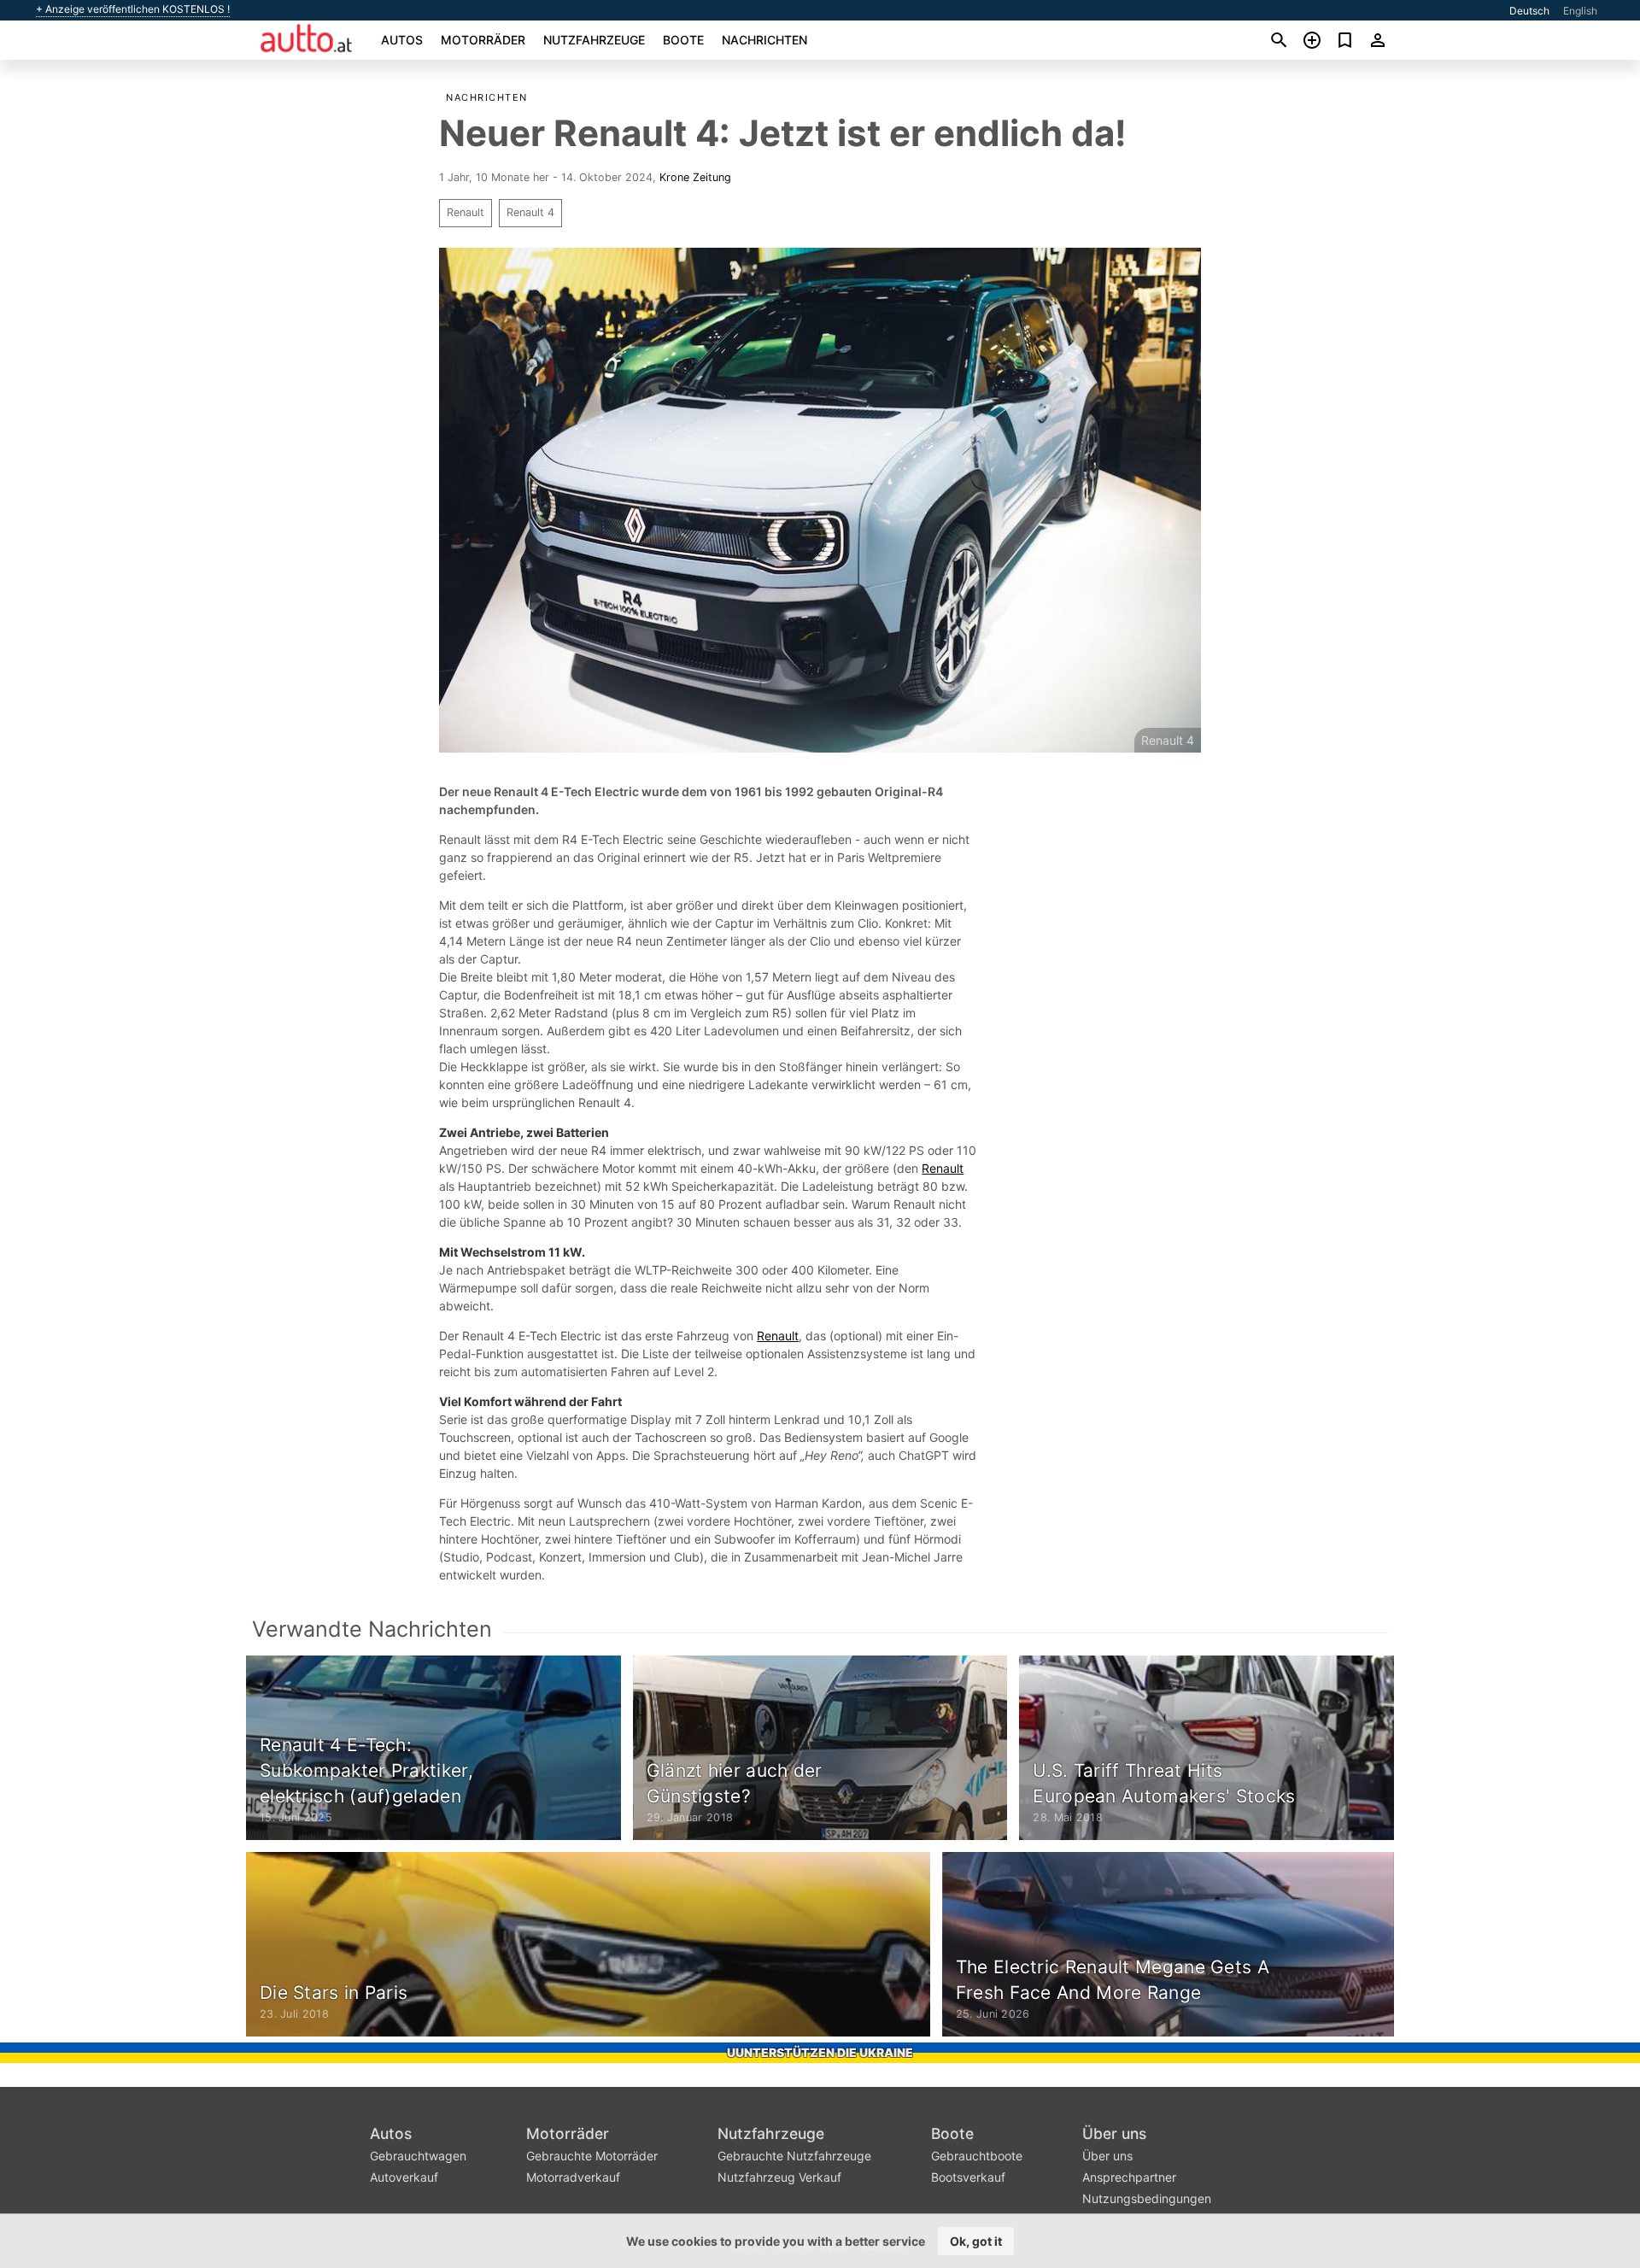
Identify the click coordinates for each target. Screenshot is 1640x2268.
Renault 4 (530, 212)
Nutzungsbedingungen (1147, 2198)
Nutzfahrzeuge (594, 40)
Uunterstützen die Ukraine (820, 2052)
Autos (402, 40)
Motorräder (483, 40)
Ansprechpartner (1129, 2177)
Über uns (1114, 2133)
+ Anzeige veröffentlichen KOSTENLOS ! (133, 9)
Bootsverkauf (968, 2177)
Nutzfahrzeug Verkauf (779, 2177)
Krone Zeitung (695, 177)
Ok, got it (976, 2241)
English (1580, 11)
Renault (466, 212)
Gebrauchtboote (977, 2156)
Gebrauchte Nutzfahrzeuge (794, 2156)
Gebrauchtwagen (418, 2156)
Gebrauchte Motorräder (592, 2156)
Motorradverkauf (573, 2177)
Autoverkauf (404, 2177)
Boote (683, 40)
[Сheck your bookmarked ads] (1345, 40)
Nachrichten (764, 40)
